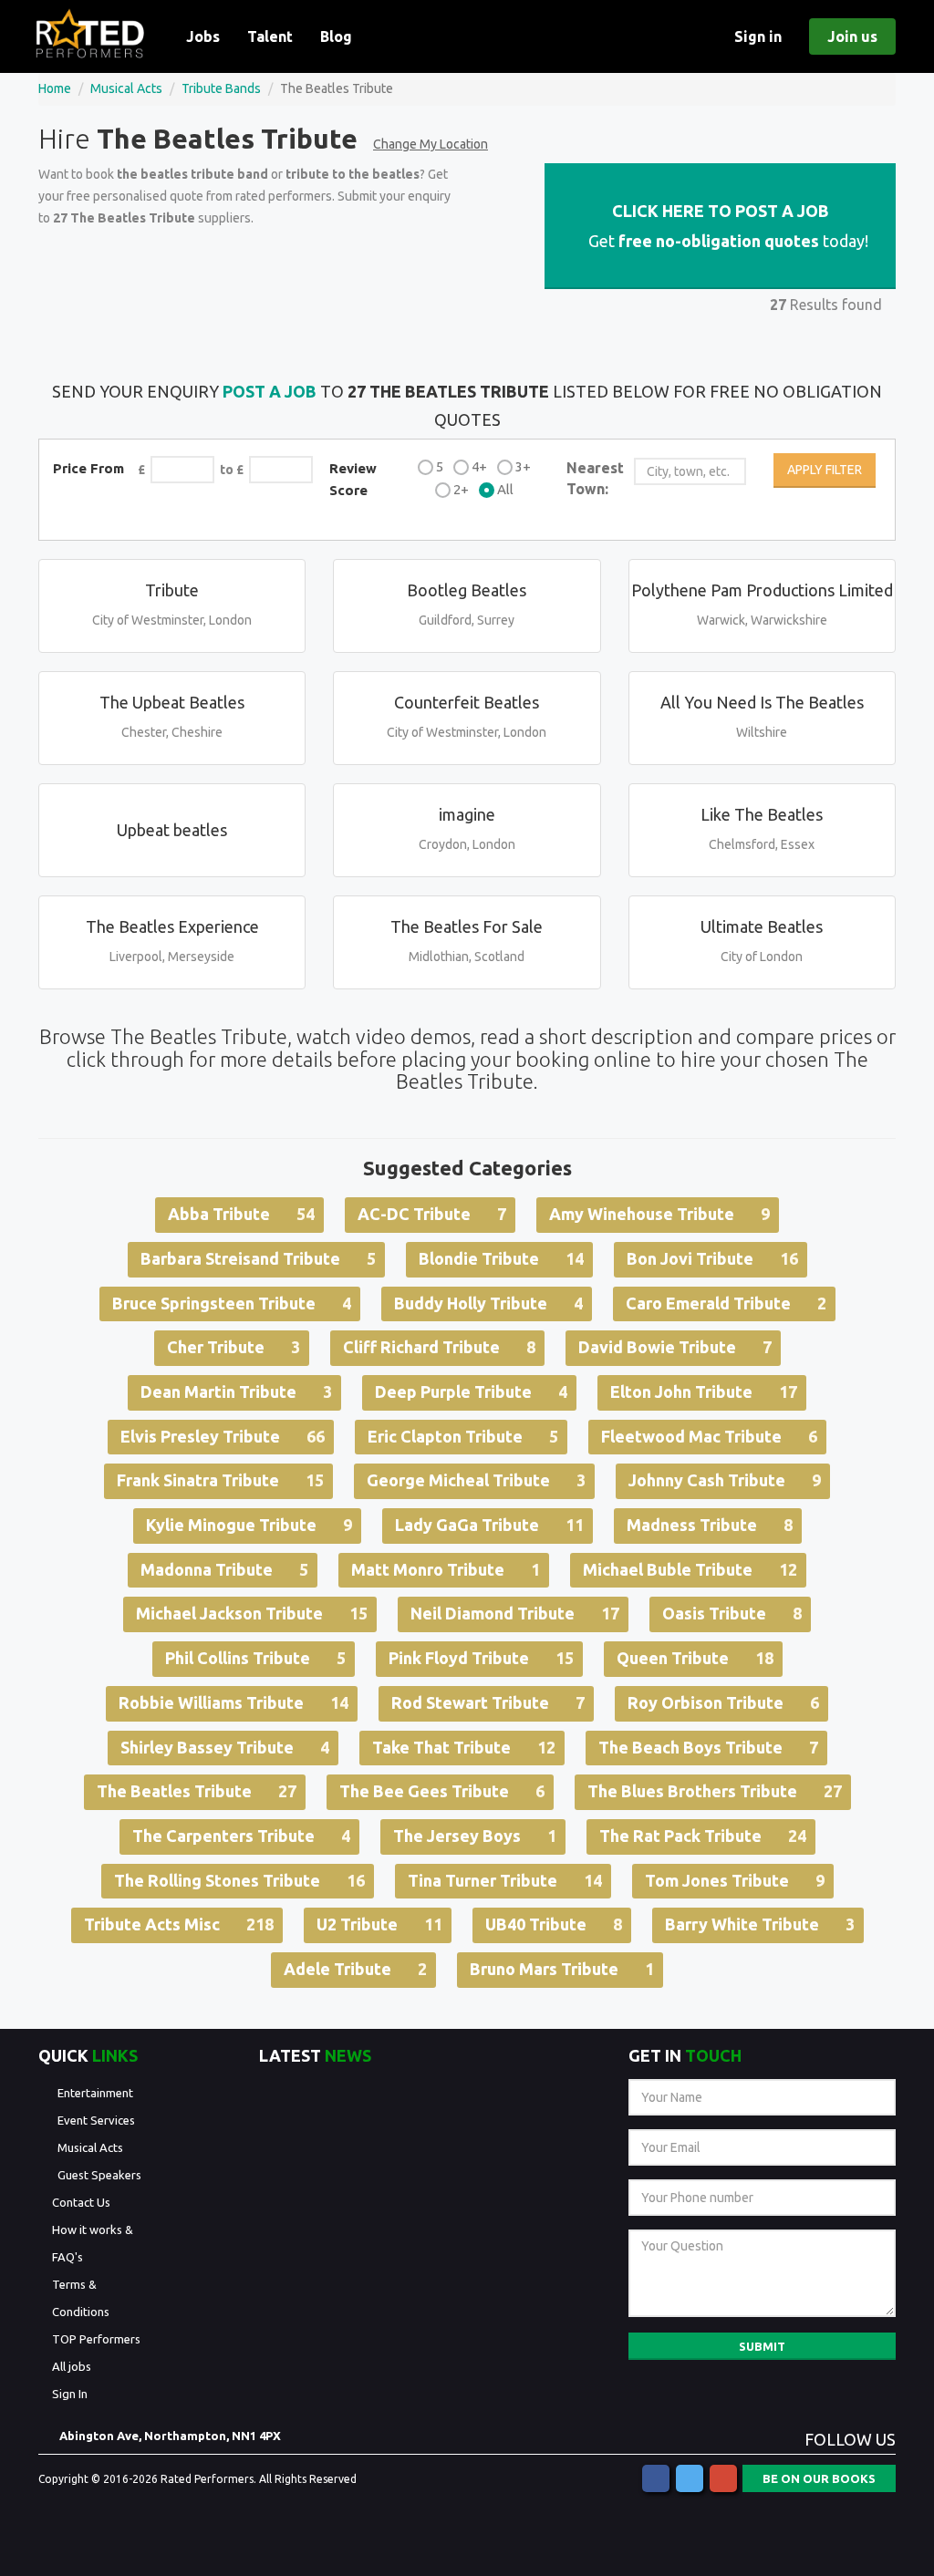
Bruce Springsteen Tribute (232, 1303)
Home (55, 88)
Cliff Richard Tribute (439, 1347)
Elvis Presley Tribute (223, 1436)
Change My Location (431, 144)
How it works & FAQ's (93, 2243)
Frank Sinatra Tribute (220, 1480)
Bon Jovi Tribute (712, 1258)
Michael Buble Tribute (690, 1569)
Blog (336, 36)
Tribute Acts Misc (179, 1924)
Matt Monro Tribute (446, 1569)
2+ (461, 489)
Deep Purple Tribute (471, 1391)
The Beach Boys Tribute (708, 1747)
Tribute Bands (221, 88)
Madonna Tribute (224, 1569)
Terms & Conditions (81, 2298)
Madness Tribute (710, 1525)
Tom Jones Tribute (735, 1880)
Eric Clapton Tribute (463, 1436)
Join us (852, 36)
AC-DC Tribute (432, 1214)
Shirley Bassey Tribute (225, 1747)
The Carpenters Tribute (241, 1836)
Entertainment (95, 2093)
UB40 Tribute (554, 1924)
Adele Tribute (355, 1969)
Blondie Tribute (501, 1258)
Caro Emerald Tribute (726, 1303)
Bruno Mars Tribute (562, 1969)
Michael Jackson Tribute (252, 1613)
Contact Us (81, 2202)
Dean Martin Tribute (236, 1391)
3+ (523, 466)
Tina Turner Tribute (505, 1880)
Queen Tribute (695, 1658)
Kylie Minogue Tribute (249, 1525)
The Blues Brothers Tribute (715, 1791)
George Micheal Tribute (476, 1480)
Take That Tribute (464, 1747)
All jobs (72, 2366)
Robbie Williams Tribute (233, 1702)
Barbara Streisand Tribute (258, 1258)
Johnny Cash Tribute (725, 1480)
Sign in (758, 36)
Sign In (70, 2394)
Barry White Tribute (760, 1924)
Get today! (726, 226)
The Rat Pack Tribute (703, 1836)
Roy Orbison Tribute (723, 1702)
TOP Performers (96, 2339)
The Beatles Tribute (197, 1791)
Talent (270, 36)
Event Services (96, 2120)
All (505, 489)
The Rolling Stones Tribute (239, 1880)
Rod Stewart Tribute (488, 1702)
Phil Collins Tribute (255, 1658)
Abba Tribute (241, 1214)
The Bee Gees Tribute (442, 1791)
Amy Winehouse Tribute (659, 1214)
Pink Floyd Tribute (481, 1658)
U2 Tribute (379, 1924)
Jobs (203, 36)
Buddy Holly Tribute (488, 1303)
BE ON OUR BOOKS (819, 2478)
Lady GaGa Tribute (489, 1525)
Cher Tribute (233, 1347)
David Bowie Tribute (675, 1347)
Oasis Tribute (732, 1613)
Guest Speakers (99, 2175)
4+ (479, 466)
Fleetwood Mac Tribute (709, 1436)
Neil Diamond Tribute (515, 1613)
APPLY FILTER (825, 470)
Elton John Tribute (704, 1391)
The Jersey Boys (475, 1836)
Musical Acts (126, 88)
